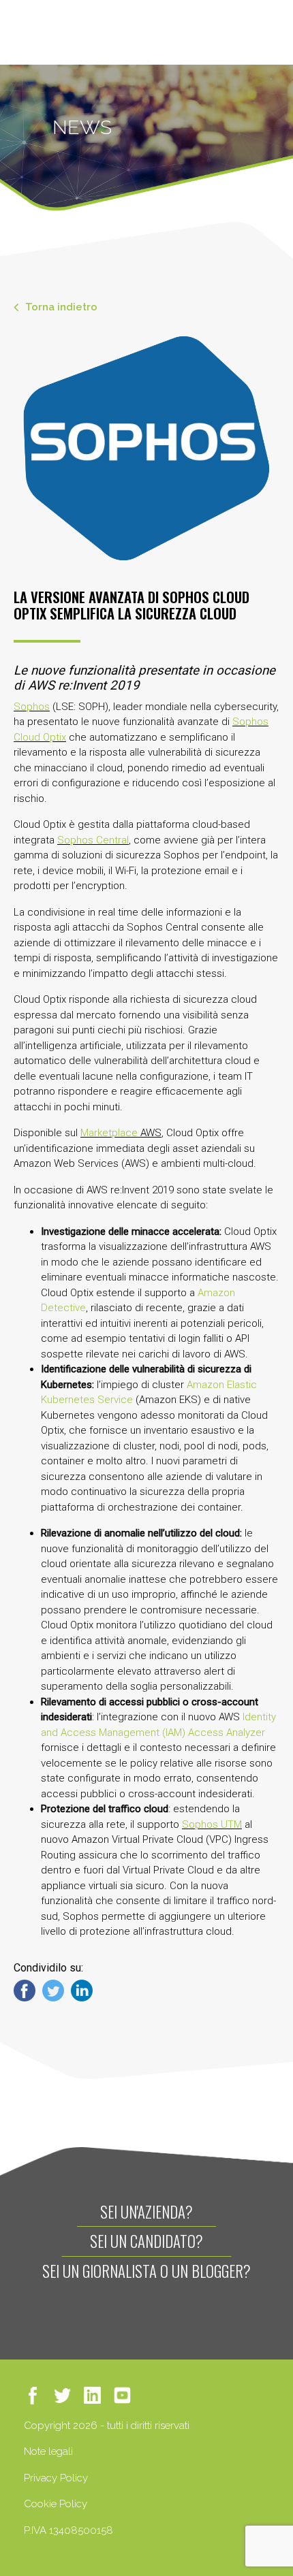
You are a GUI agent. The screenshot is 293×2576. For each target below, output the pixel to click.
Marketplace (109, 1133)
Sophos (32, 707)
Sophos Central (93, 840)
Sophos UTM (212, 1824)
